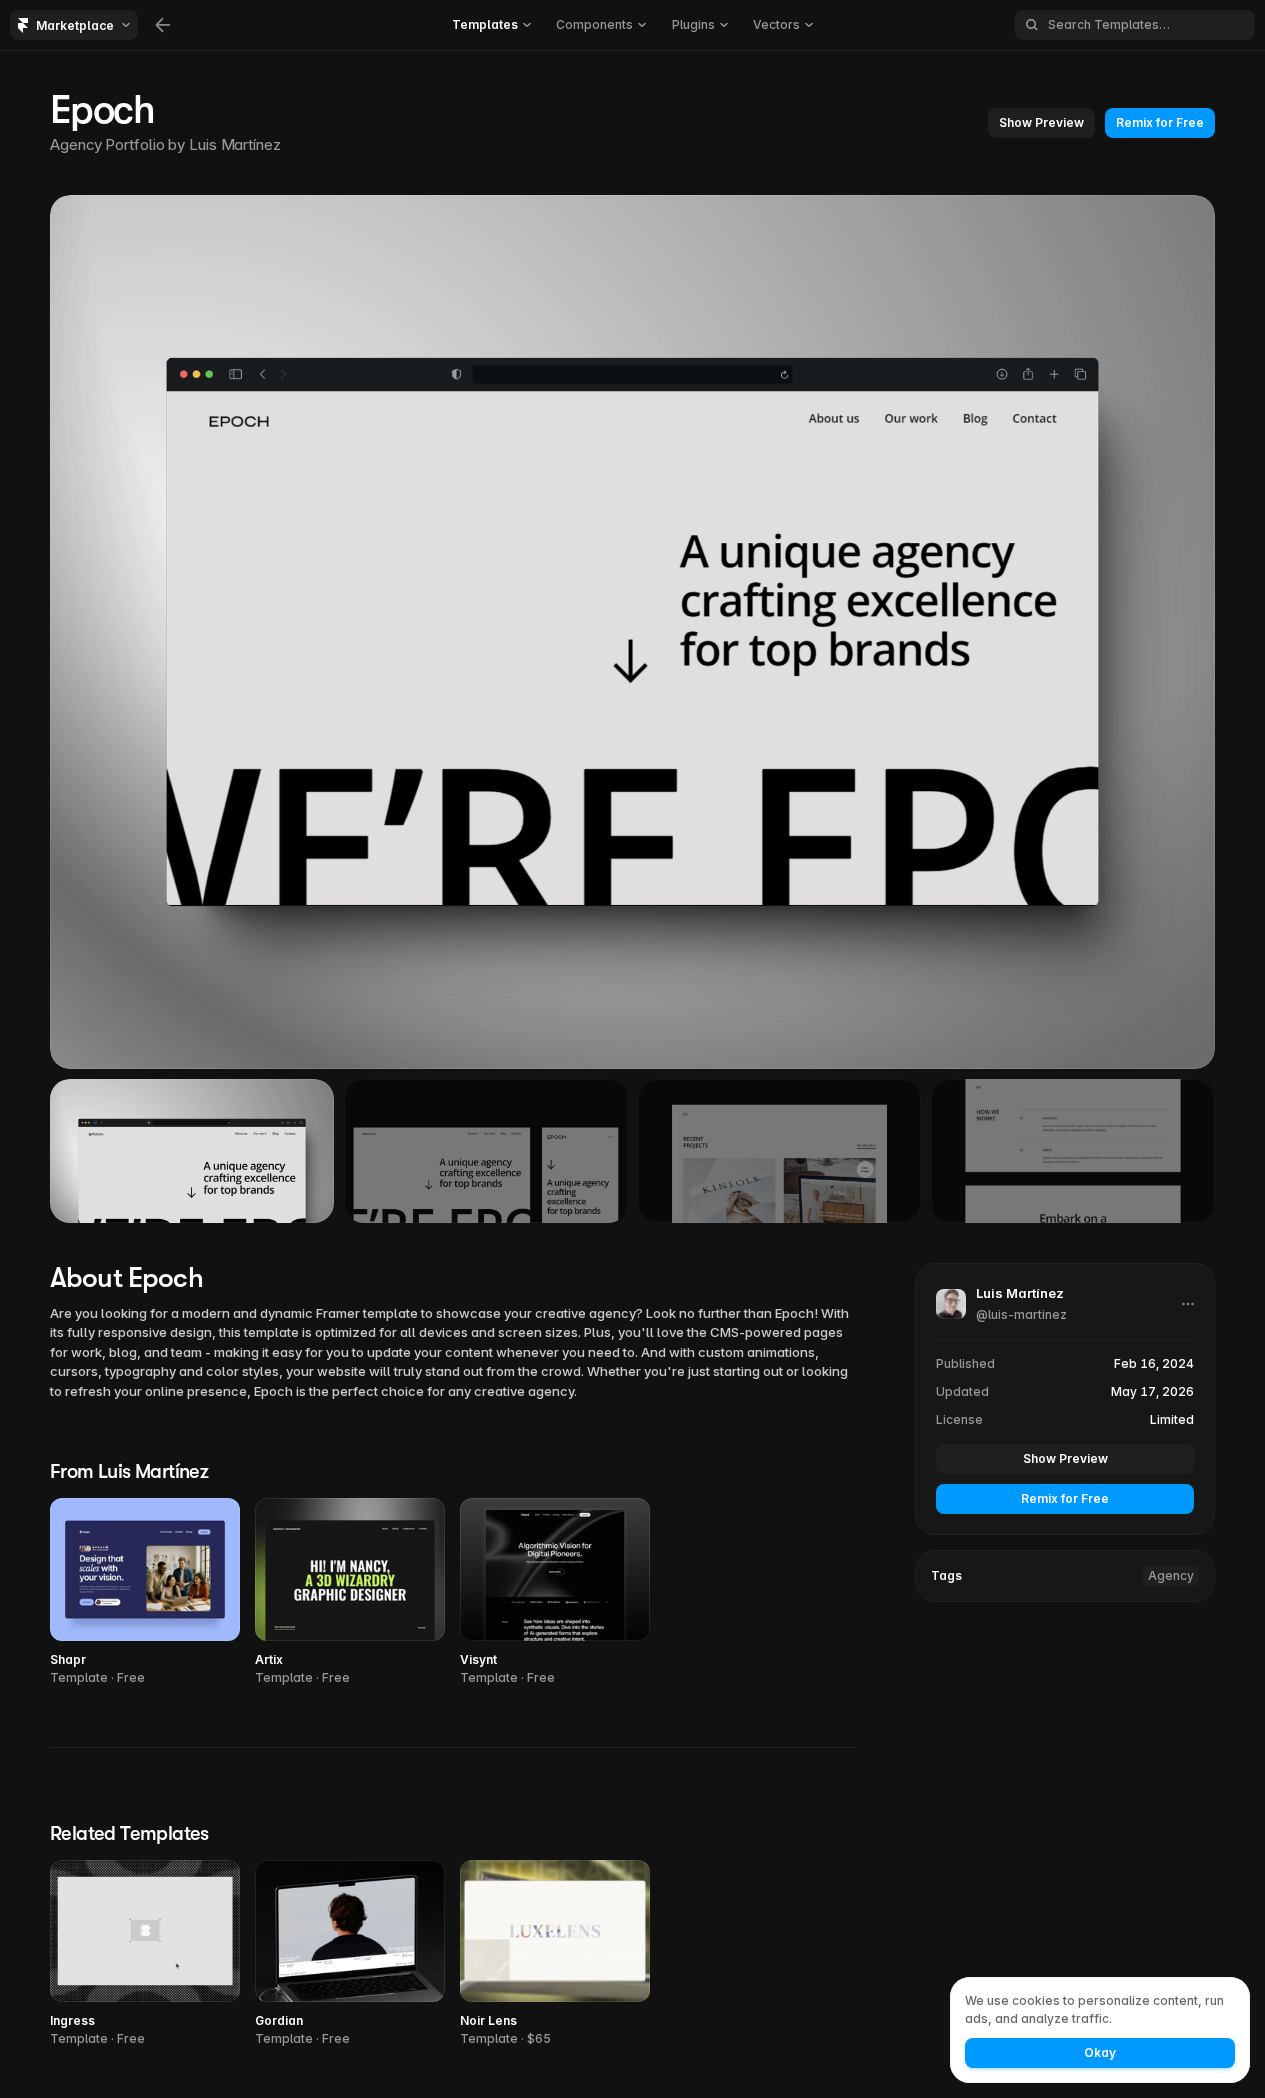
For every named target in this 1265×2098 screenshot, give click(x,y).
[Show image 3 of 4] (780, 1151)
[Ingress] (145, 1954)
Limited (1172, 1419)
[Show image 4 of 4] (1073, 1151)
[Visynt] (555, 1592)
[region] (632, 632)
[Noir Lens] (555, 1954)
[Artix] (350, 1592)
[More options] (1188, 1304)
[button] (1041, 123)
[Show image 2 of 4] (486, 1151)
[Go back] (163, 25)
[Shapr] (145, 1592)
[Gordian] (350, 1954)
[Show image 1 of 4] (192, 1151)
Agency (1171, 1575)
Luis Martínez (235, 144)
